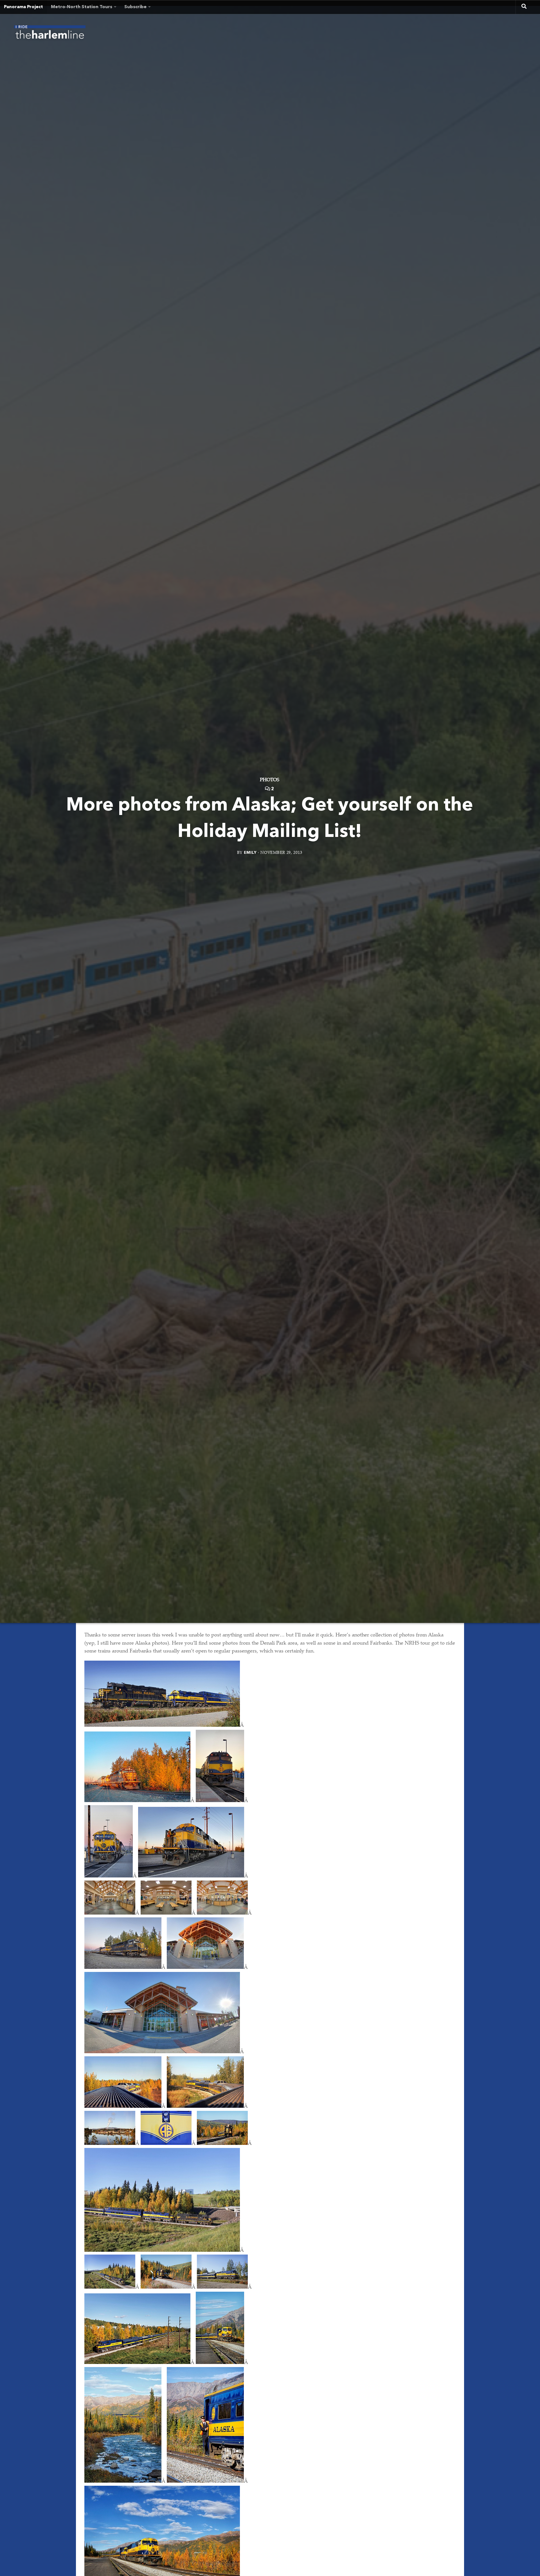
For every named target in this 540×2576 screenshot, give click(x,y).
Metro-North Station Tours (82, 7)
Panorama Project (23, 7)
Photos (270, 780)
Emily (250, 853)
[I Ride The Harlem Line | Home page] (50, 34)
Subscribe (135, 7)
